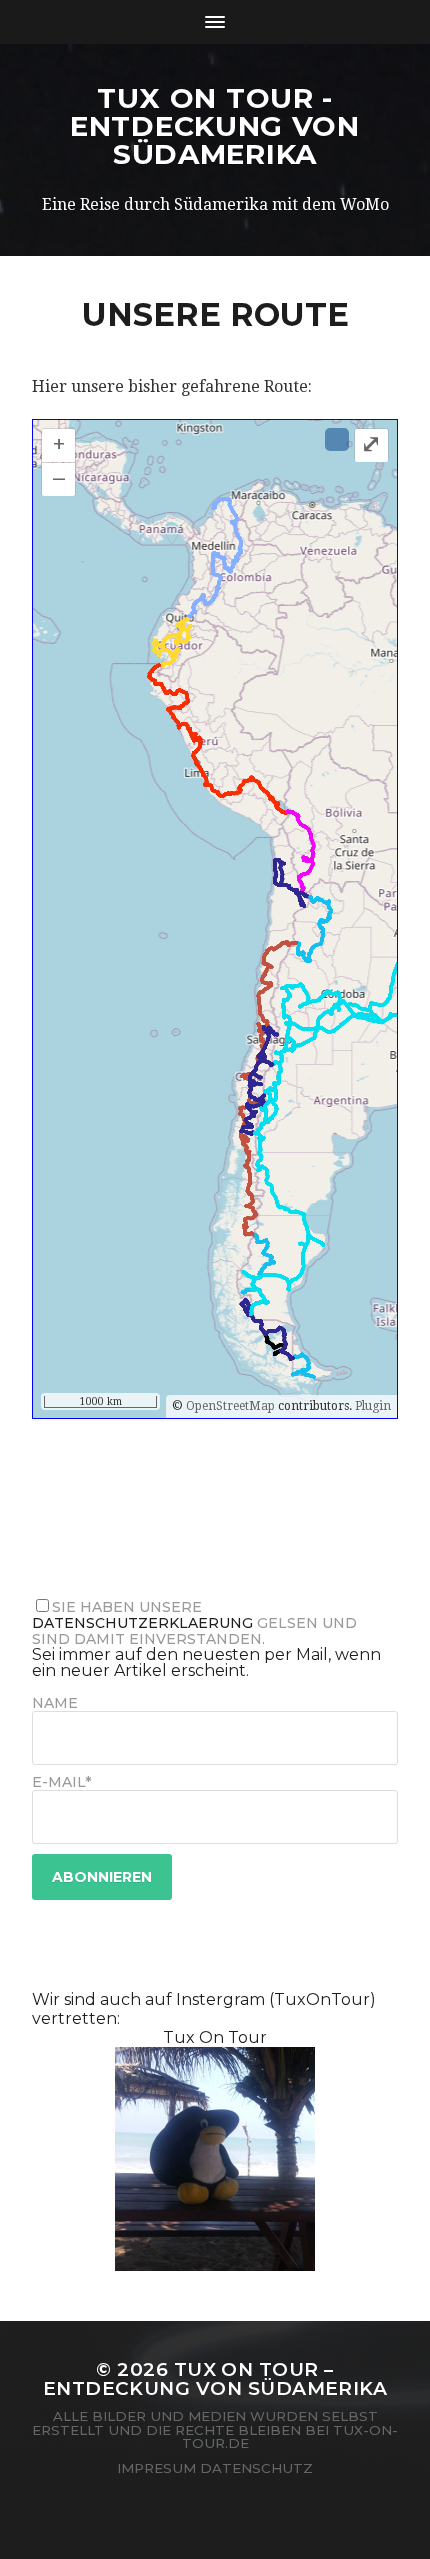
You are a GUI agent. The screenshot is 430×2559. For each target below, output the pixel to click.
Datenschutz (256, 2468)
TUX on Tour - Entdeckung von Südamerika (215, 126)
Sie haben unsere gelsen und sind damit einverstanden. (194, 1623)
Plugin (371, 1406)
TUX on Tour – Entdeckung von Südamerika (215, 2379)
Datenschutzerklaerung (142, 1623)
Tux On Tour (215, 2037)
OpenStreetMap (230, 1406)
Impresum (156, 2468)
